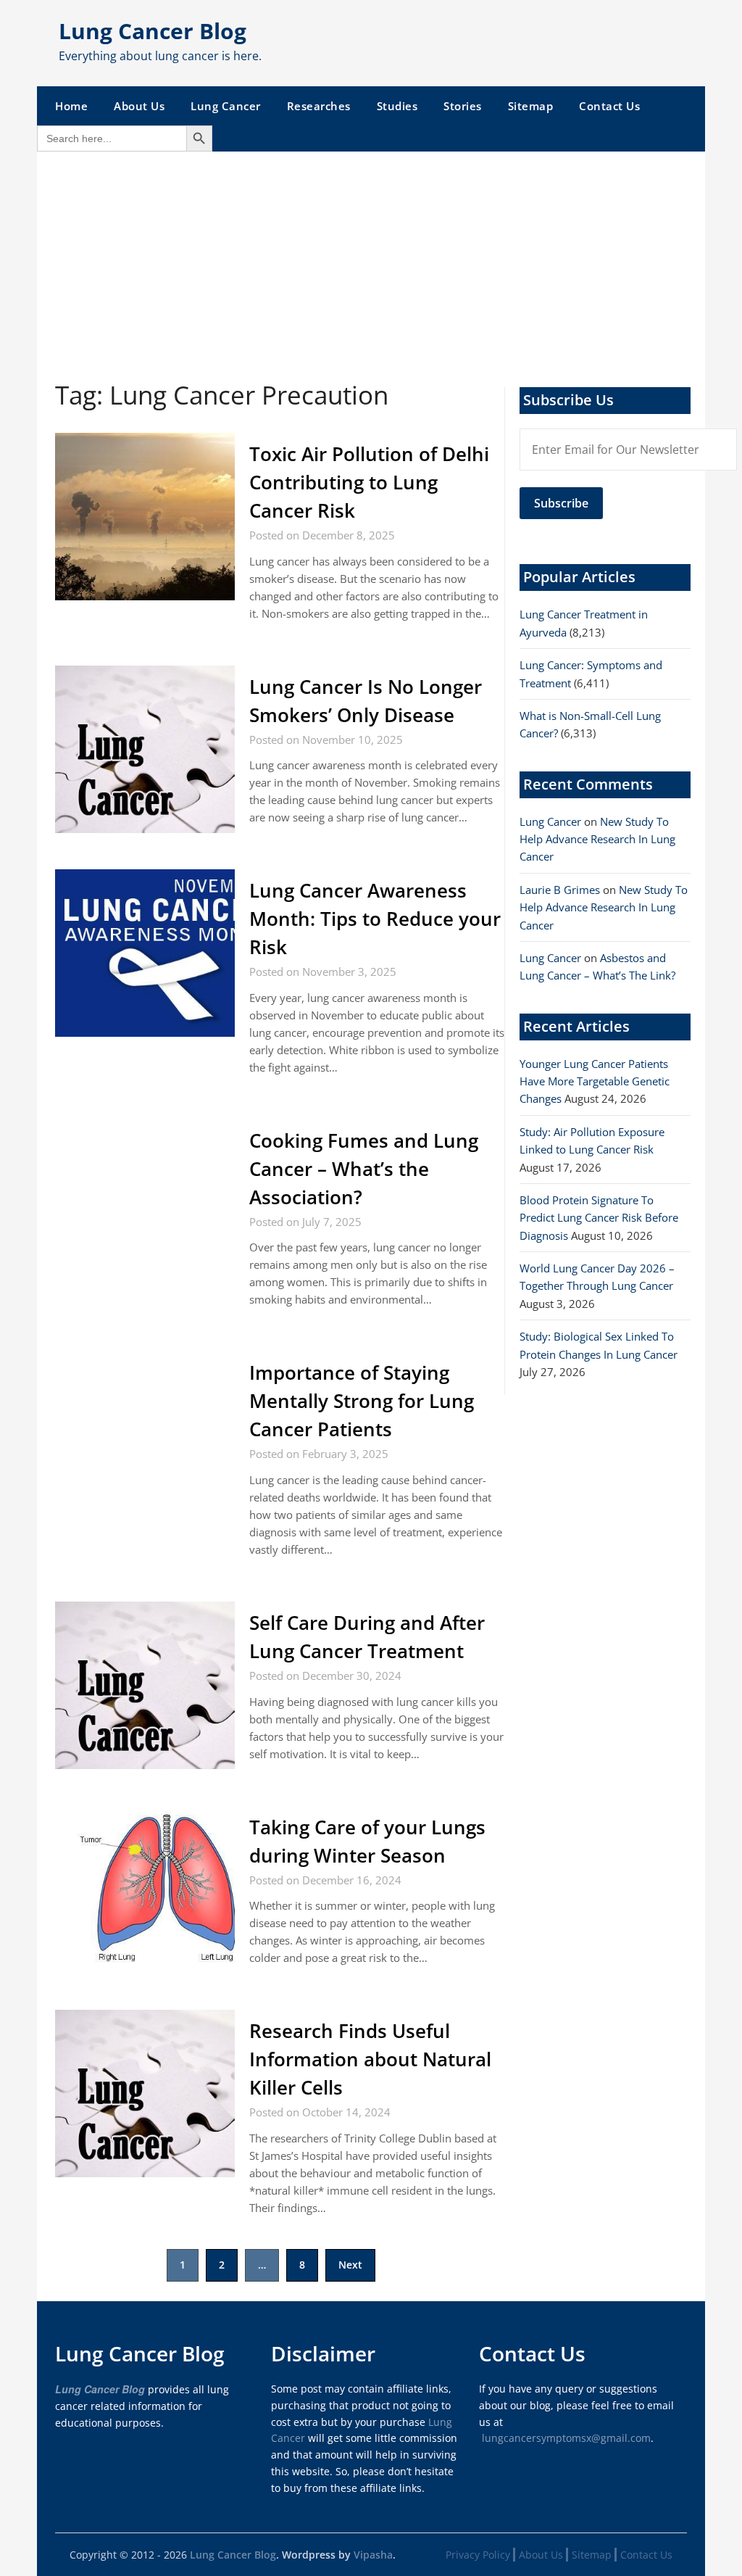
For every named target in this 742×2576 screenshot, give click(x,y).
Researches (319, 106)
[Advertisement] (371, 260)
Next (350, 2265)
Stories (463, 106)
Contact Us (609, 106)
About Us (139, 106)
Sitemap (531, 106)
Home (71, 106)
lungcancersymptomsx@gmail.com (566, 2438)
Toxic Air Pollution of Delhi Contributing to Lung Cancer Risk (369, 482)
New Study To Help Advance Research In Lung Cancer (597, 839)
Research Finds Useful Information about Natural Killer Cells (370, 2059)
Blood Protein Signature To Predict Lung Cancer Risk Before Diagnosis (599, 1218)
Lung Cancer (226, 106)
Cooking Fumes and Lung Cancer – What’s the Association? (364, 1169)
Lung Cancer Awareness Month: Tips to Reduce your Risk (375, 919)
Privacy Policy (478, 2555)
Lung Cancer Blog (153, 31)
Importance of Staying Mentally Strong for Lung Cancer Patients (362, 1401)
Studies (397, 106)
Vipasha (373, 2555)
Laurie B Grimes (560, 890)
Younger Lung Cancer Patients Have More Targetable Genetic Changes (595, 1081)
